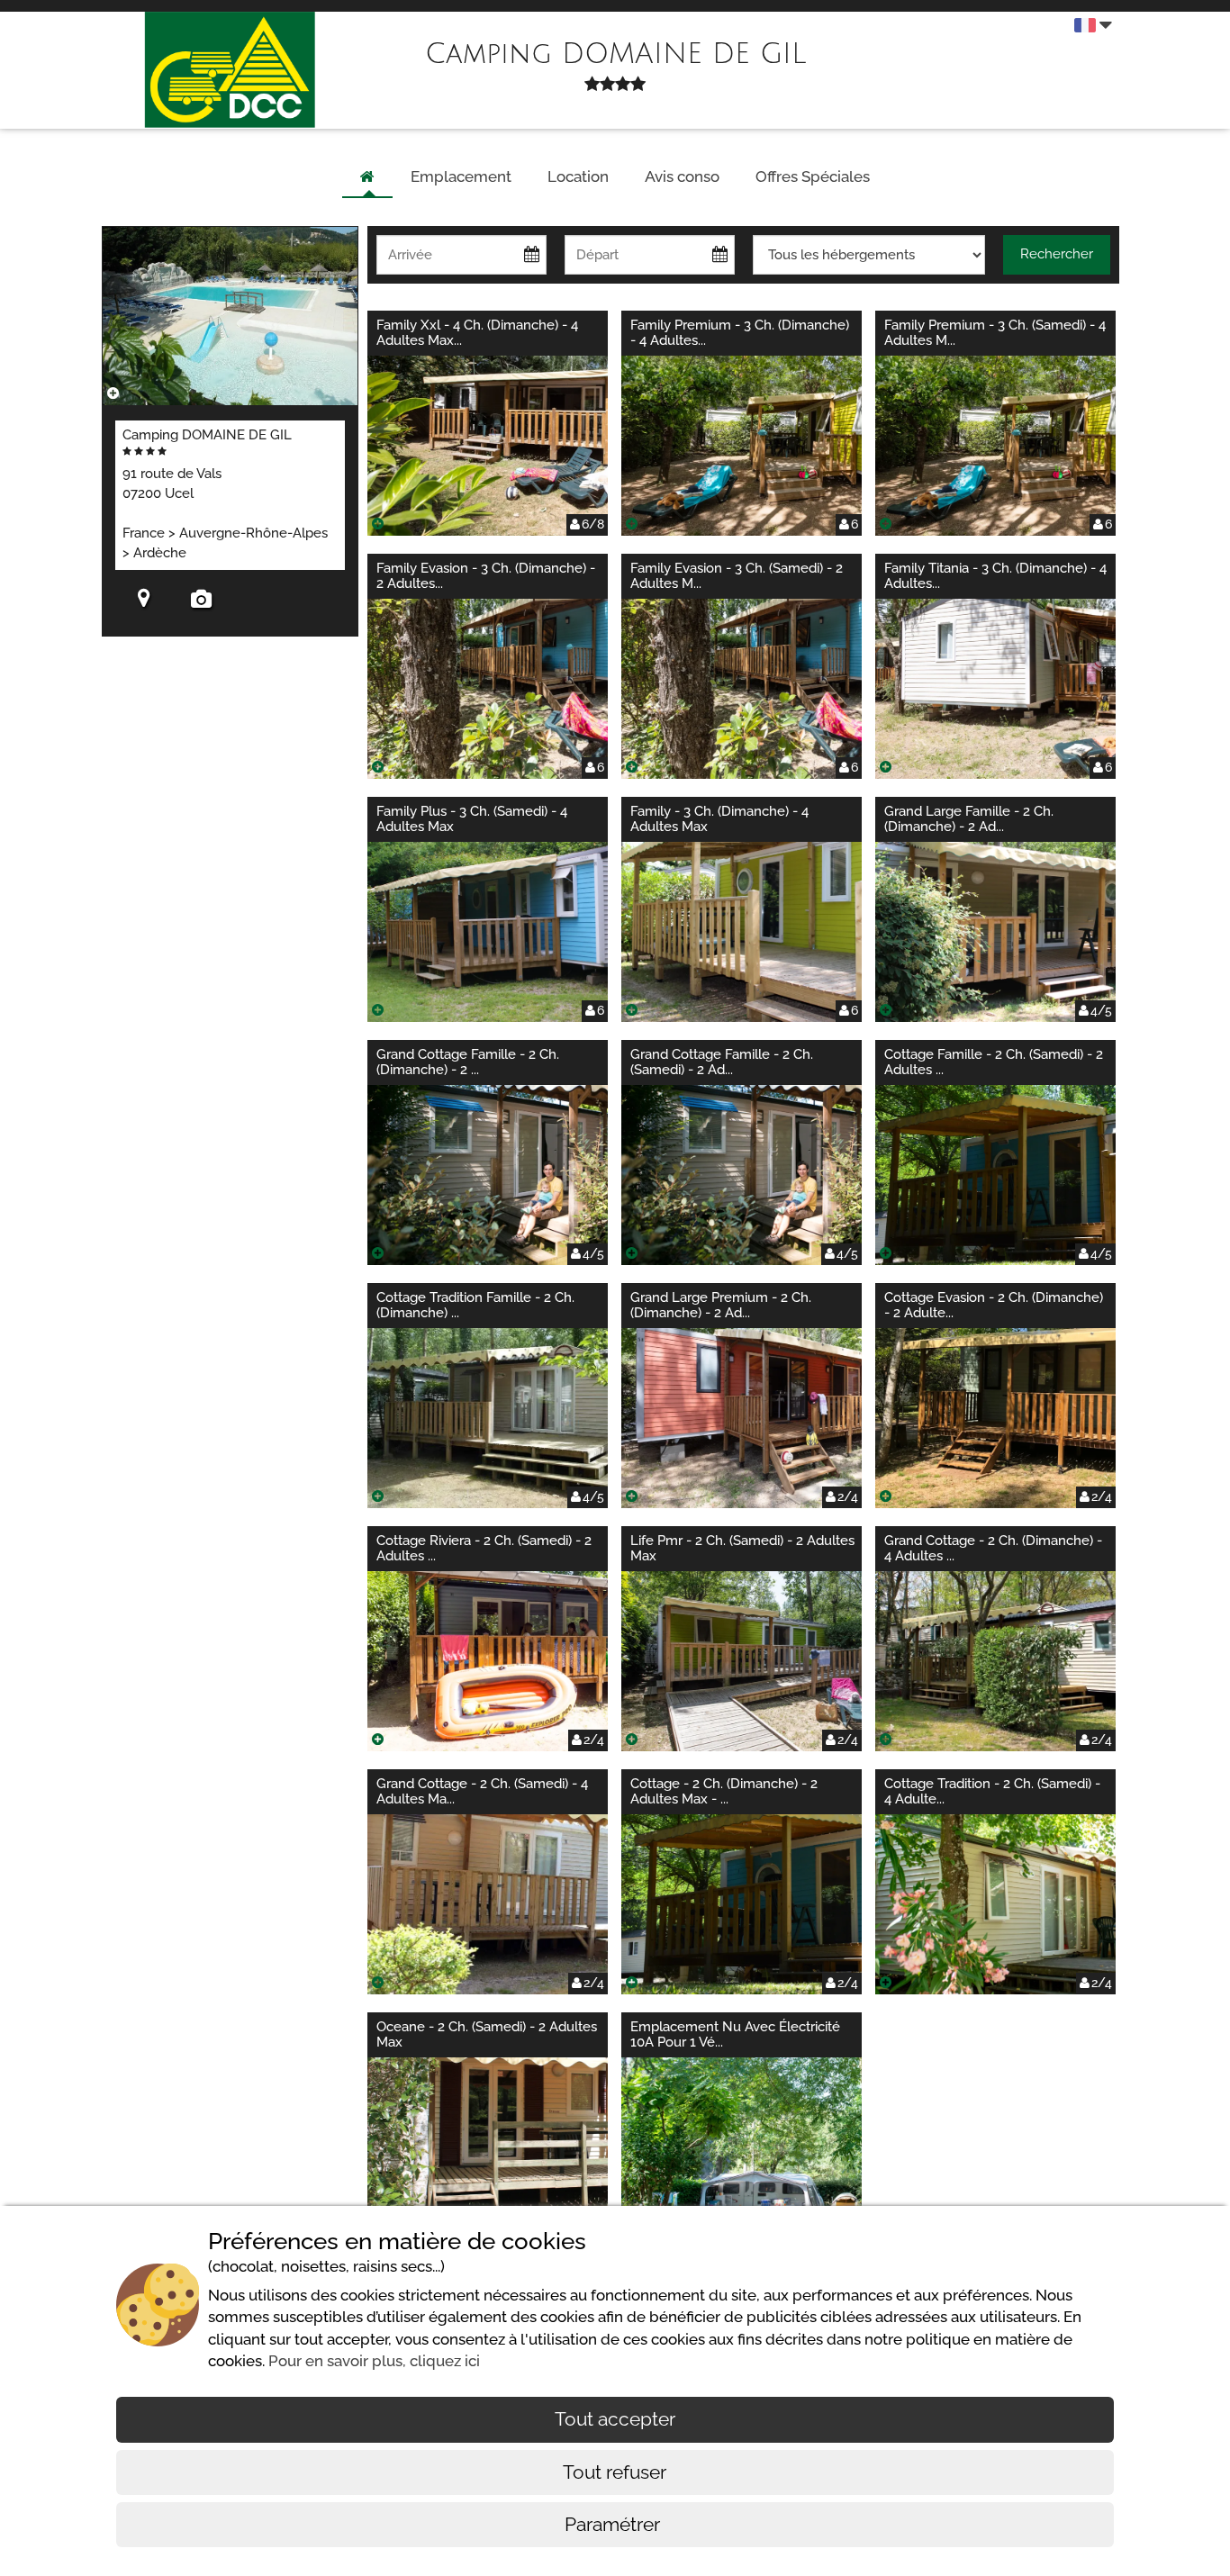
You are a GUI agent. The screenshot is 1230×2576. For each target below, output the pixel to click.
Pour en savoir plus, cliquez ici (374, 2361)
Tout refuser (615, 2472)
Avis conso (682, 176)
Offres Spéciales (813, 176)
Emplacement (461, 176)
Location (578, 176)
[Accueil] (367, 177)
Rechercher (1057, 254)
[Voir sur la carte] (144, 601)
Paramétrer (615, 2524)
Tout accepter (615, 2419)
